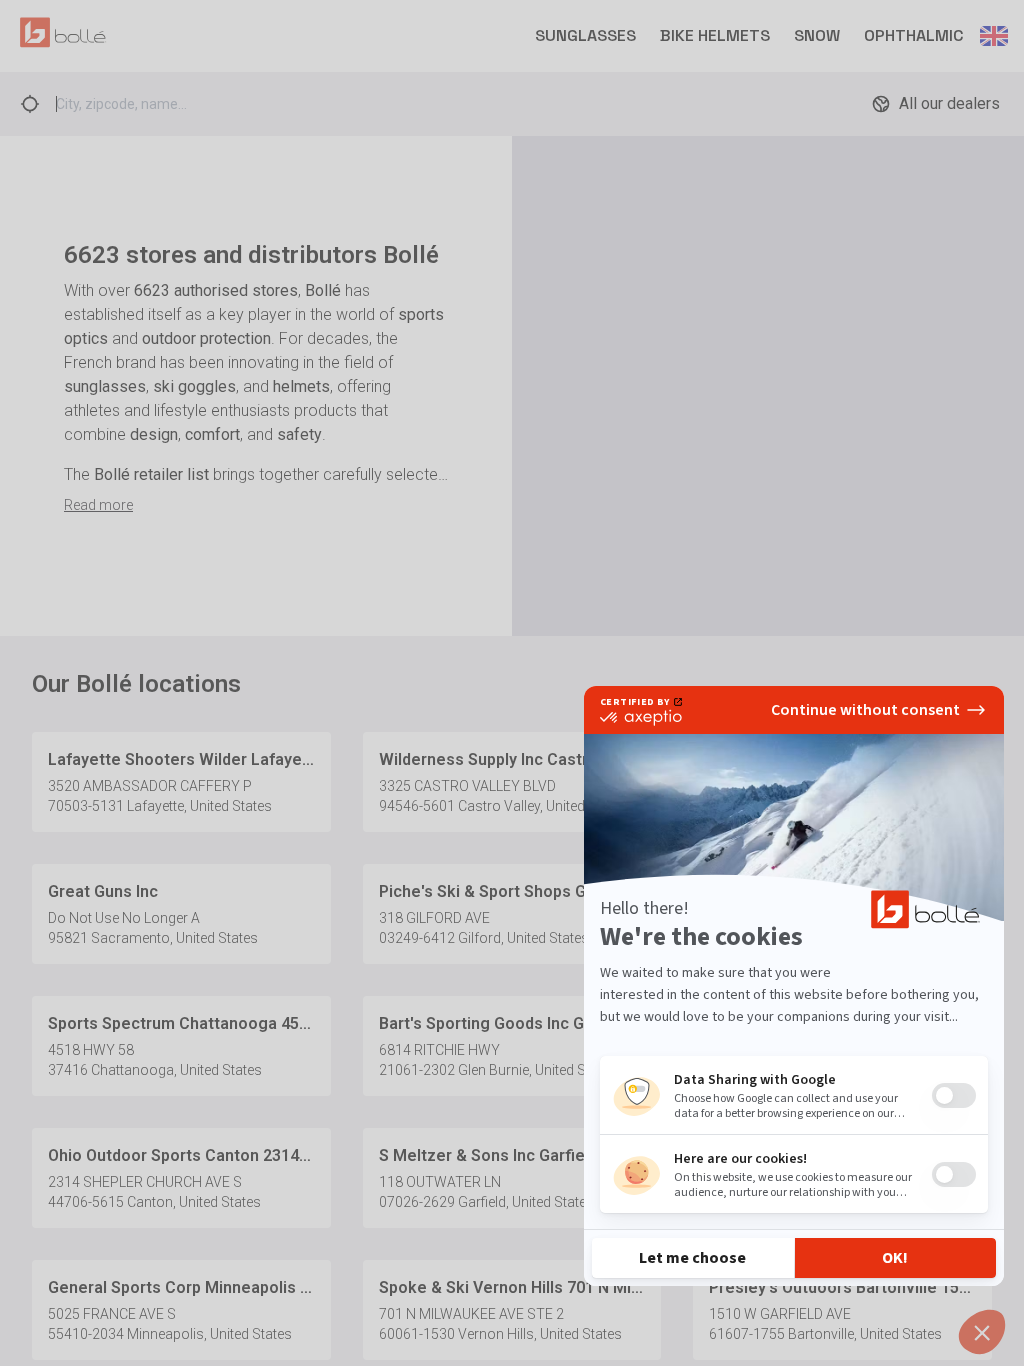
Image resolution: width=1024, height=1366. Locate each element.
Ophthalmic (914, 35)
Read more (98, 505)
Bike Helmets (715, 35)
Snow (817, 35)
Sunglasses (585, 35)
